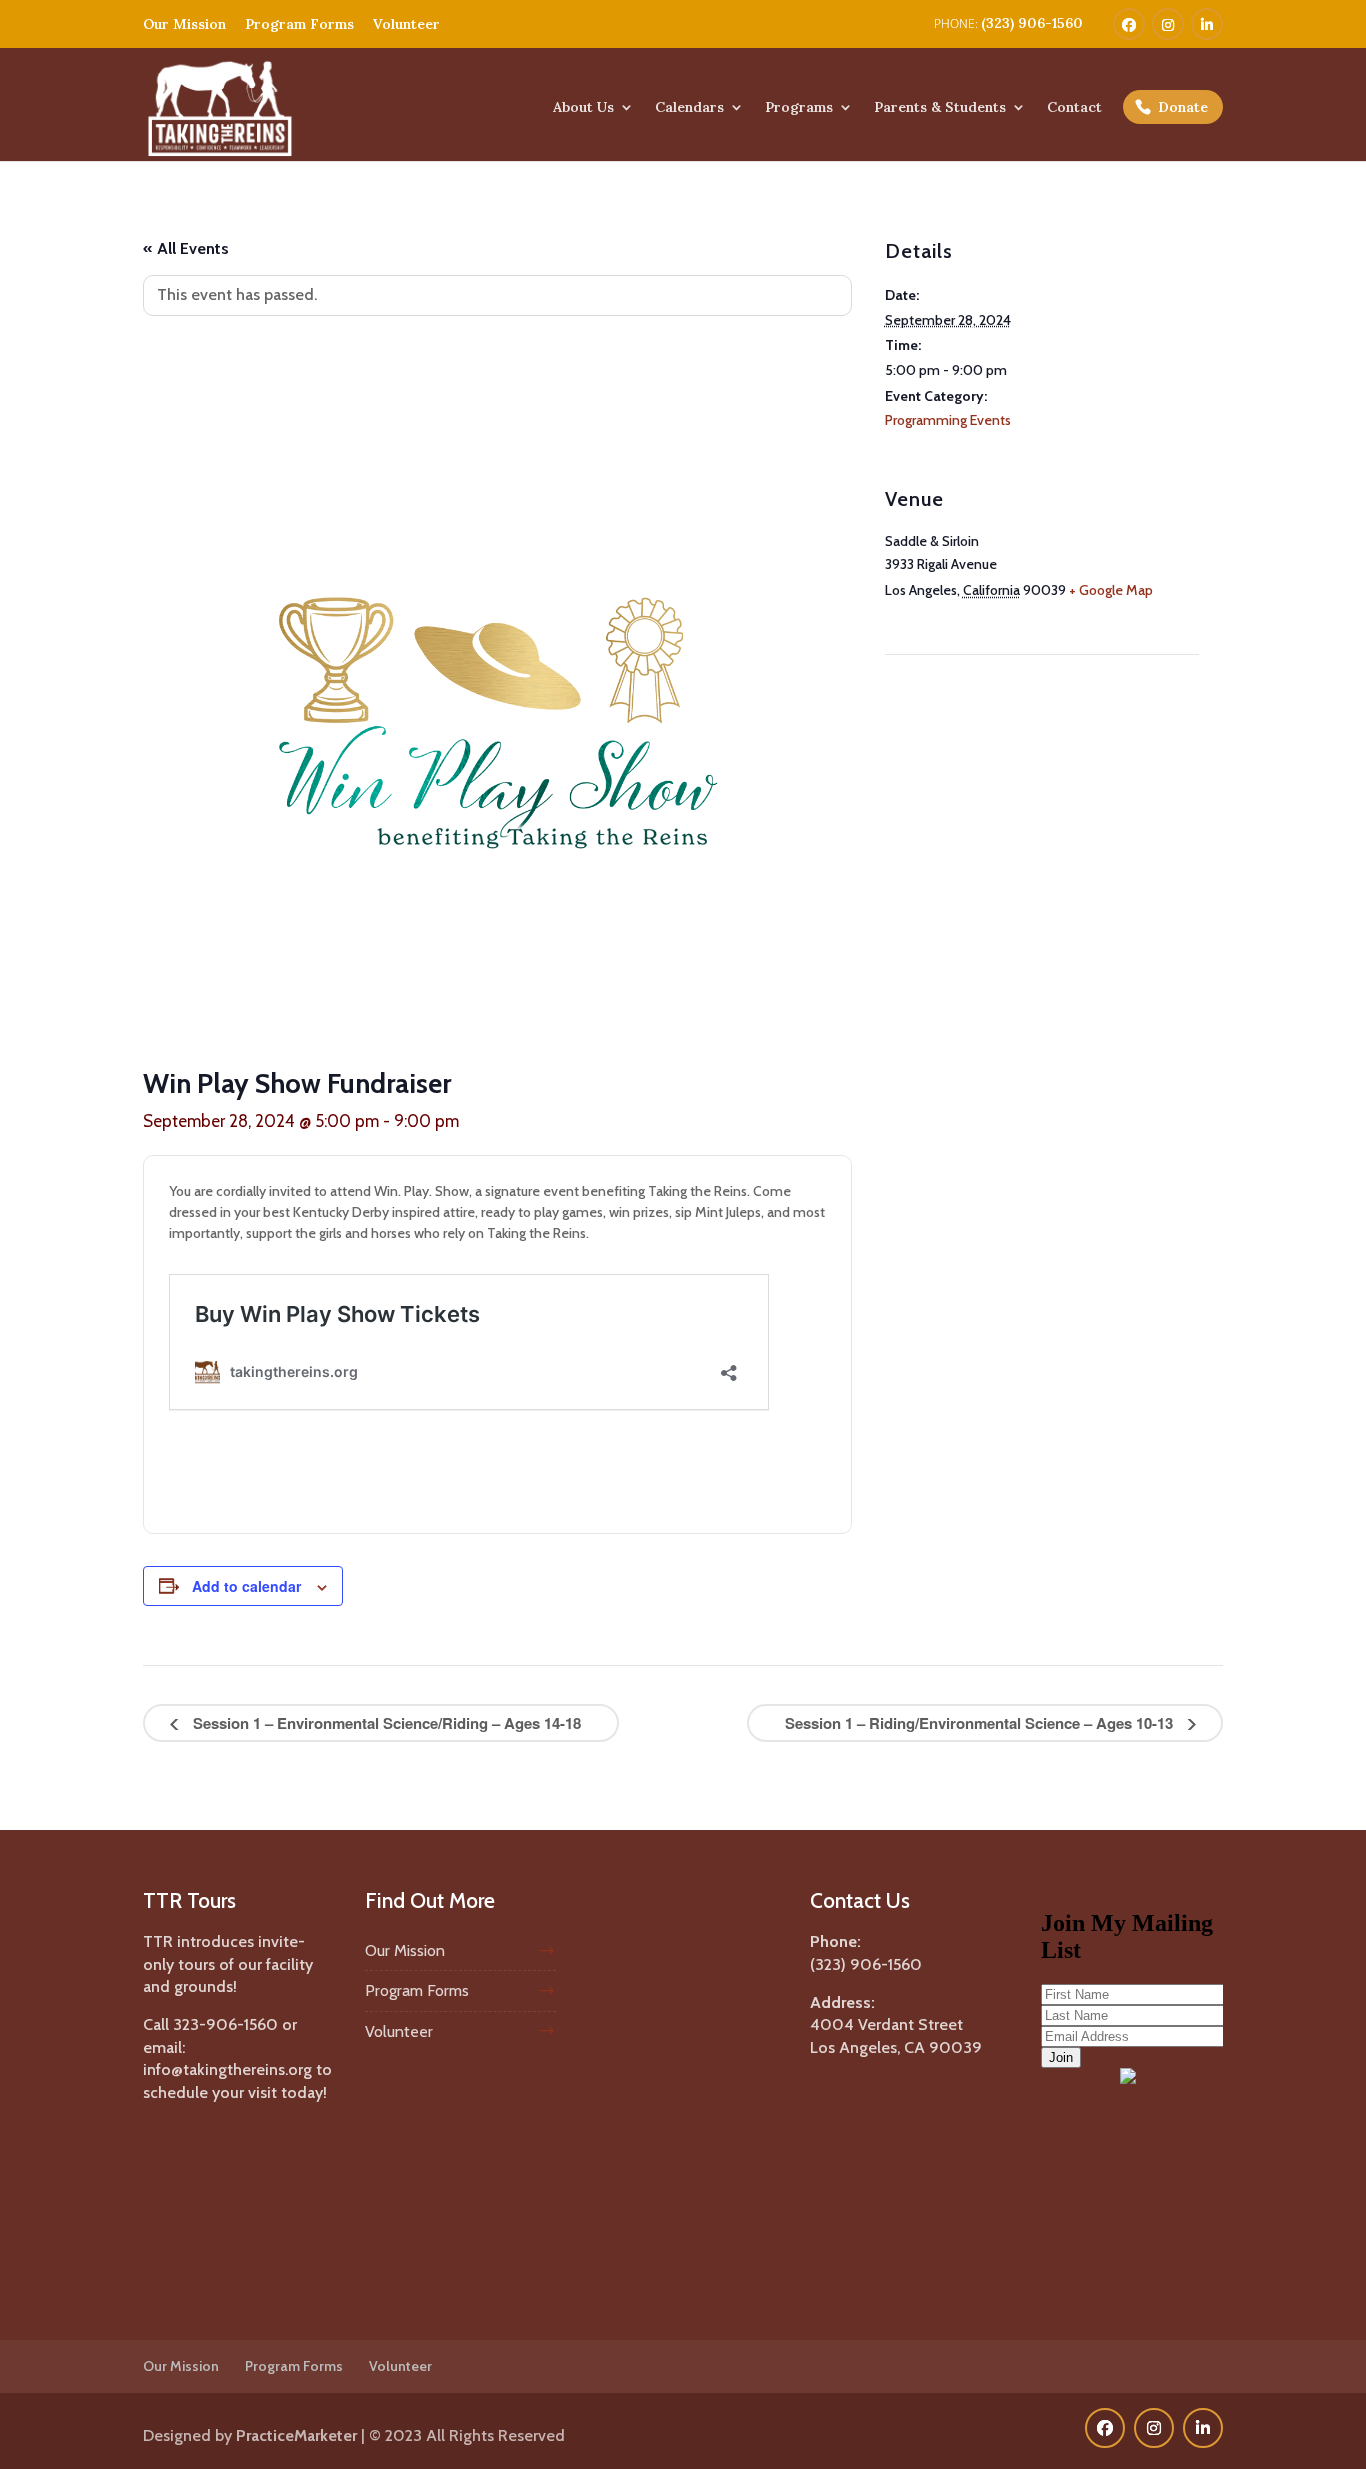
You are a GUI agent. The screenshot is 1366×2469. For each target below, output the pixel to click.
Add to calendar (246, 1586)
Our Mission (184, 24)
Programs (799, 108)
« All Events (186, 248)
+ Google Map (1111, 590)
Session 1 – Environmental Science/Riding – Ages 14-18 (385, 1723)
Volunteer (406, 24)
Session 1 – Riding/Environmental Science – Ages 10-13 (981, 1723)
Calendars (689, 108)
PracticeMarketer (296, 2435)
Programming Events (948, 420)
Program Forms (299, 24)
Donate (1183, 107)
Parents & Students (940, 108)
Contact (1074, 108)
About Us (583, 108)
